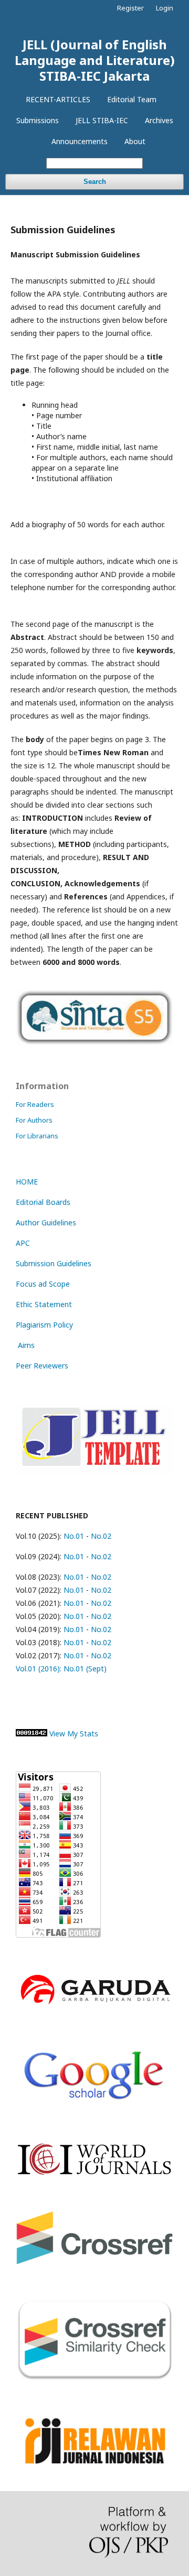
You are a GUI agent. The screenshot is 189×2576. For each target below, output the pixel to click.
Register (130, 8)
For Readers (35, 1104)
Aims (25, 1345)
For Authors (34, 1120)
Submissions (38, 120)
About (135, 141)
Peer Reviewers (42, 1366)
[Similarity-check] (94, 2378)
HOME (27, 1182)
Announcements (80, 141)
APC (23, 1243)
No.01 (73, 1536)
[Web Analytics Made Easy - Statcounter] (31, 1733)
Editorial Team (132, 99)
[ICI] (94, 2173)
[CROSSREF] (94, 2261)
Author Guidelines (46, 1222)
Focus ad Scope (43, 1284)
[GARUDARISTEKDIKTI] (94, 2007)
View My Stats (74, 1733)
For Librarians (37, 1136)
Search (95, 182)
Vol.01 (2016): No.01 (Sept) (61, 1669)
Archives (159, 120)
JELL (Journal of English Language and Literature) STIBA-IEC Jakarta (95, 60)
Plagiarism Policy (44, 1325)
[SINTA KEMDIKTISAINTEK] (94, 1043)
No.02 (101, 1536)
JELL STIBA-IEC (102, 120)
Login (165, 8)
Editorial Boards (43, 1202)
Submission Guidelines (54, 1263)
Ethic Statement (44, 1304)
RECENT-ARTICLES (58, 99)
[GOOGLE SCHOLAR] (94, 2105)
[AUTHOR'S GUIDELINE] (94, 1471)
